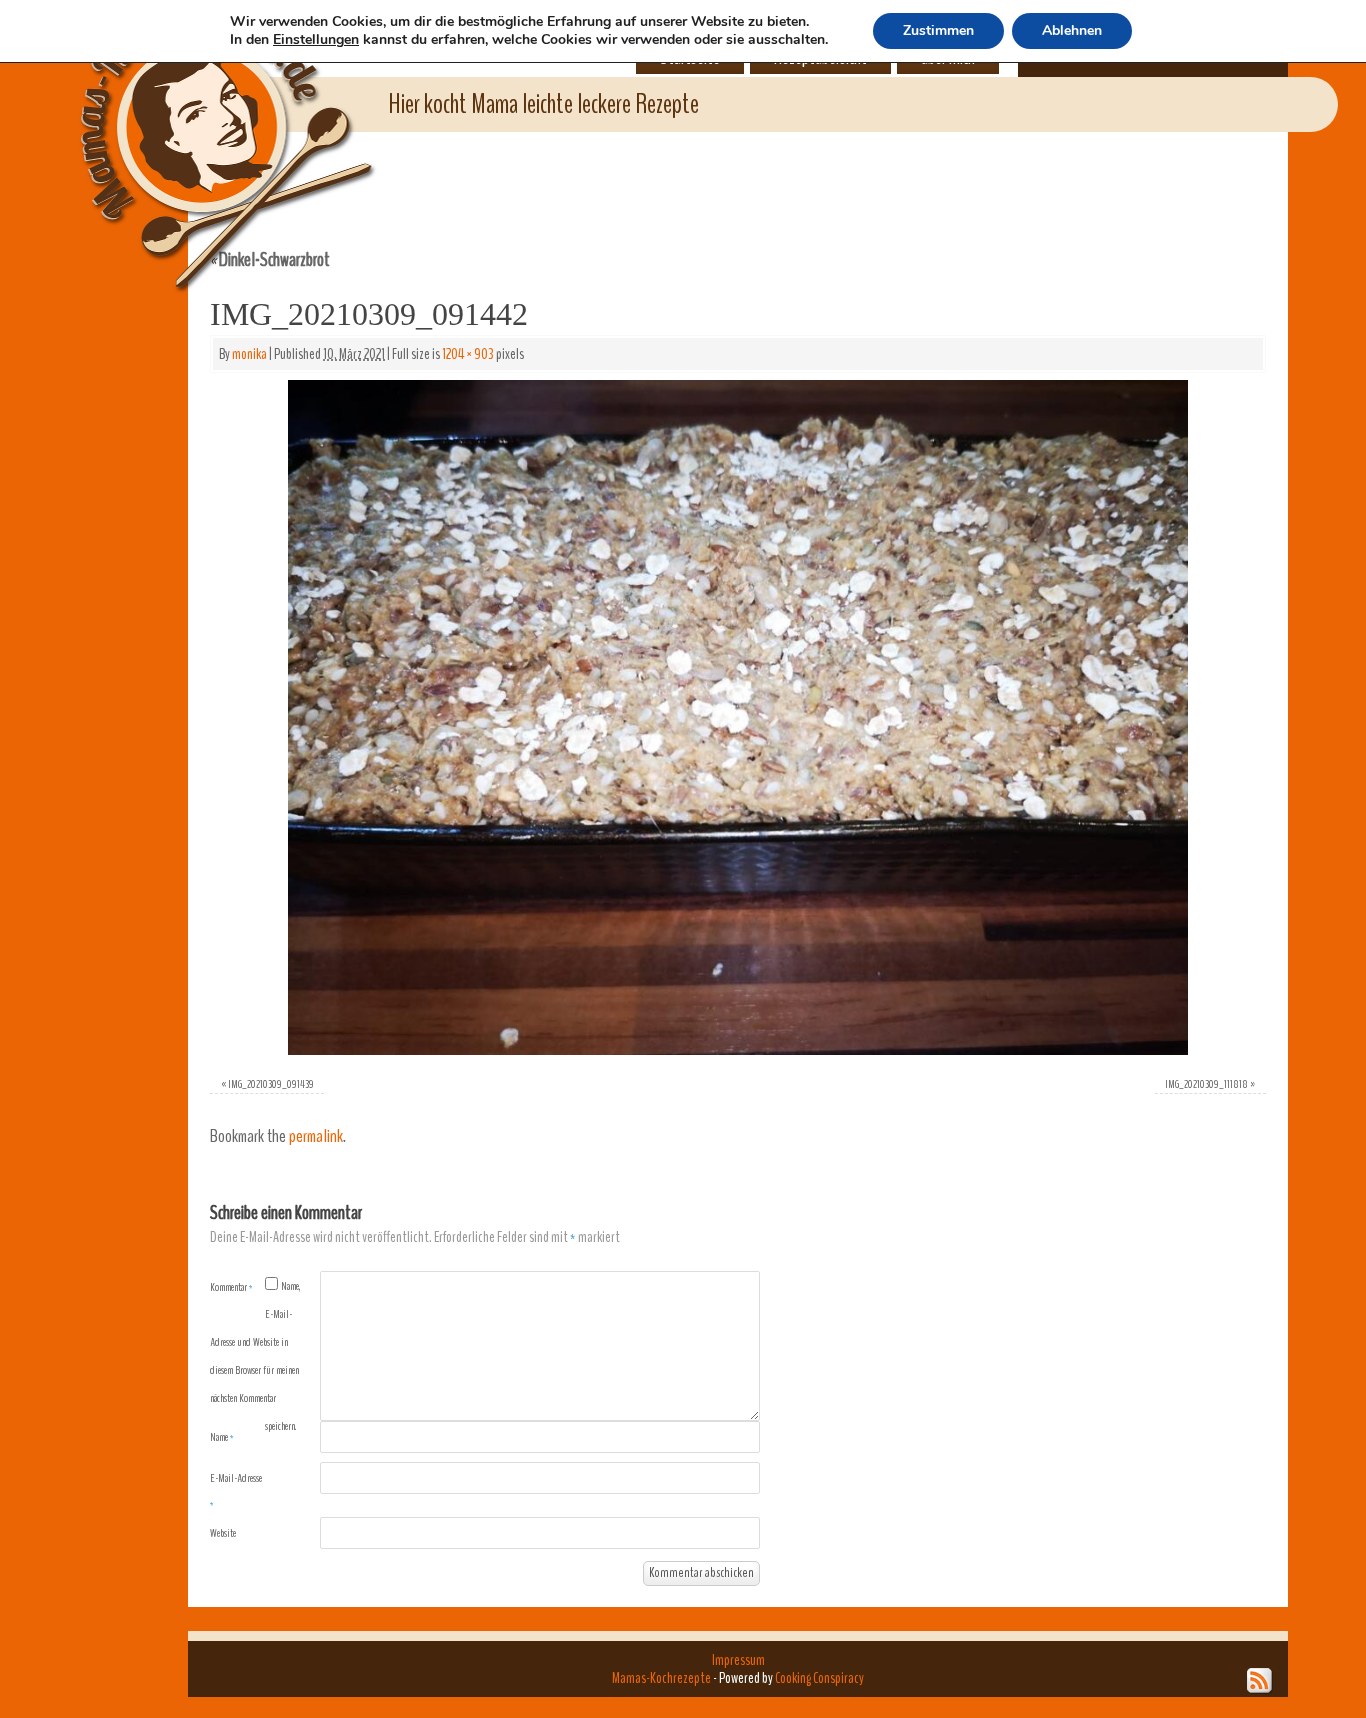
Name (222, 1437)
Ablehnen (1072, 30)
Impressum (738, 1660)
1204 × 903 (468, 354)
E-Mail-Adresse (236, 1491)
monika (249, 354)
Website (223, 1533)
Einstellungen (316, 40)
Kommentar (231, 1287)
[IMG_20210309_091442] (738, 717)
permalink (316, 1136)
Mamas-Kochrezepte (198, 125)
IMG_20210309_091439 (271, 1084)
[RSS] (1260, 1681)
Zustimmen (938, 30)
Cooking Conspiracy (819, 1678)
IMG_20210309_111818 (1206, 1084)
